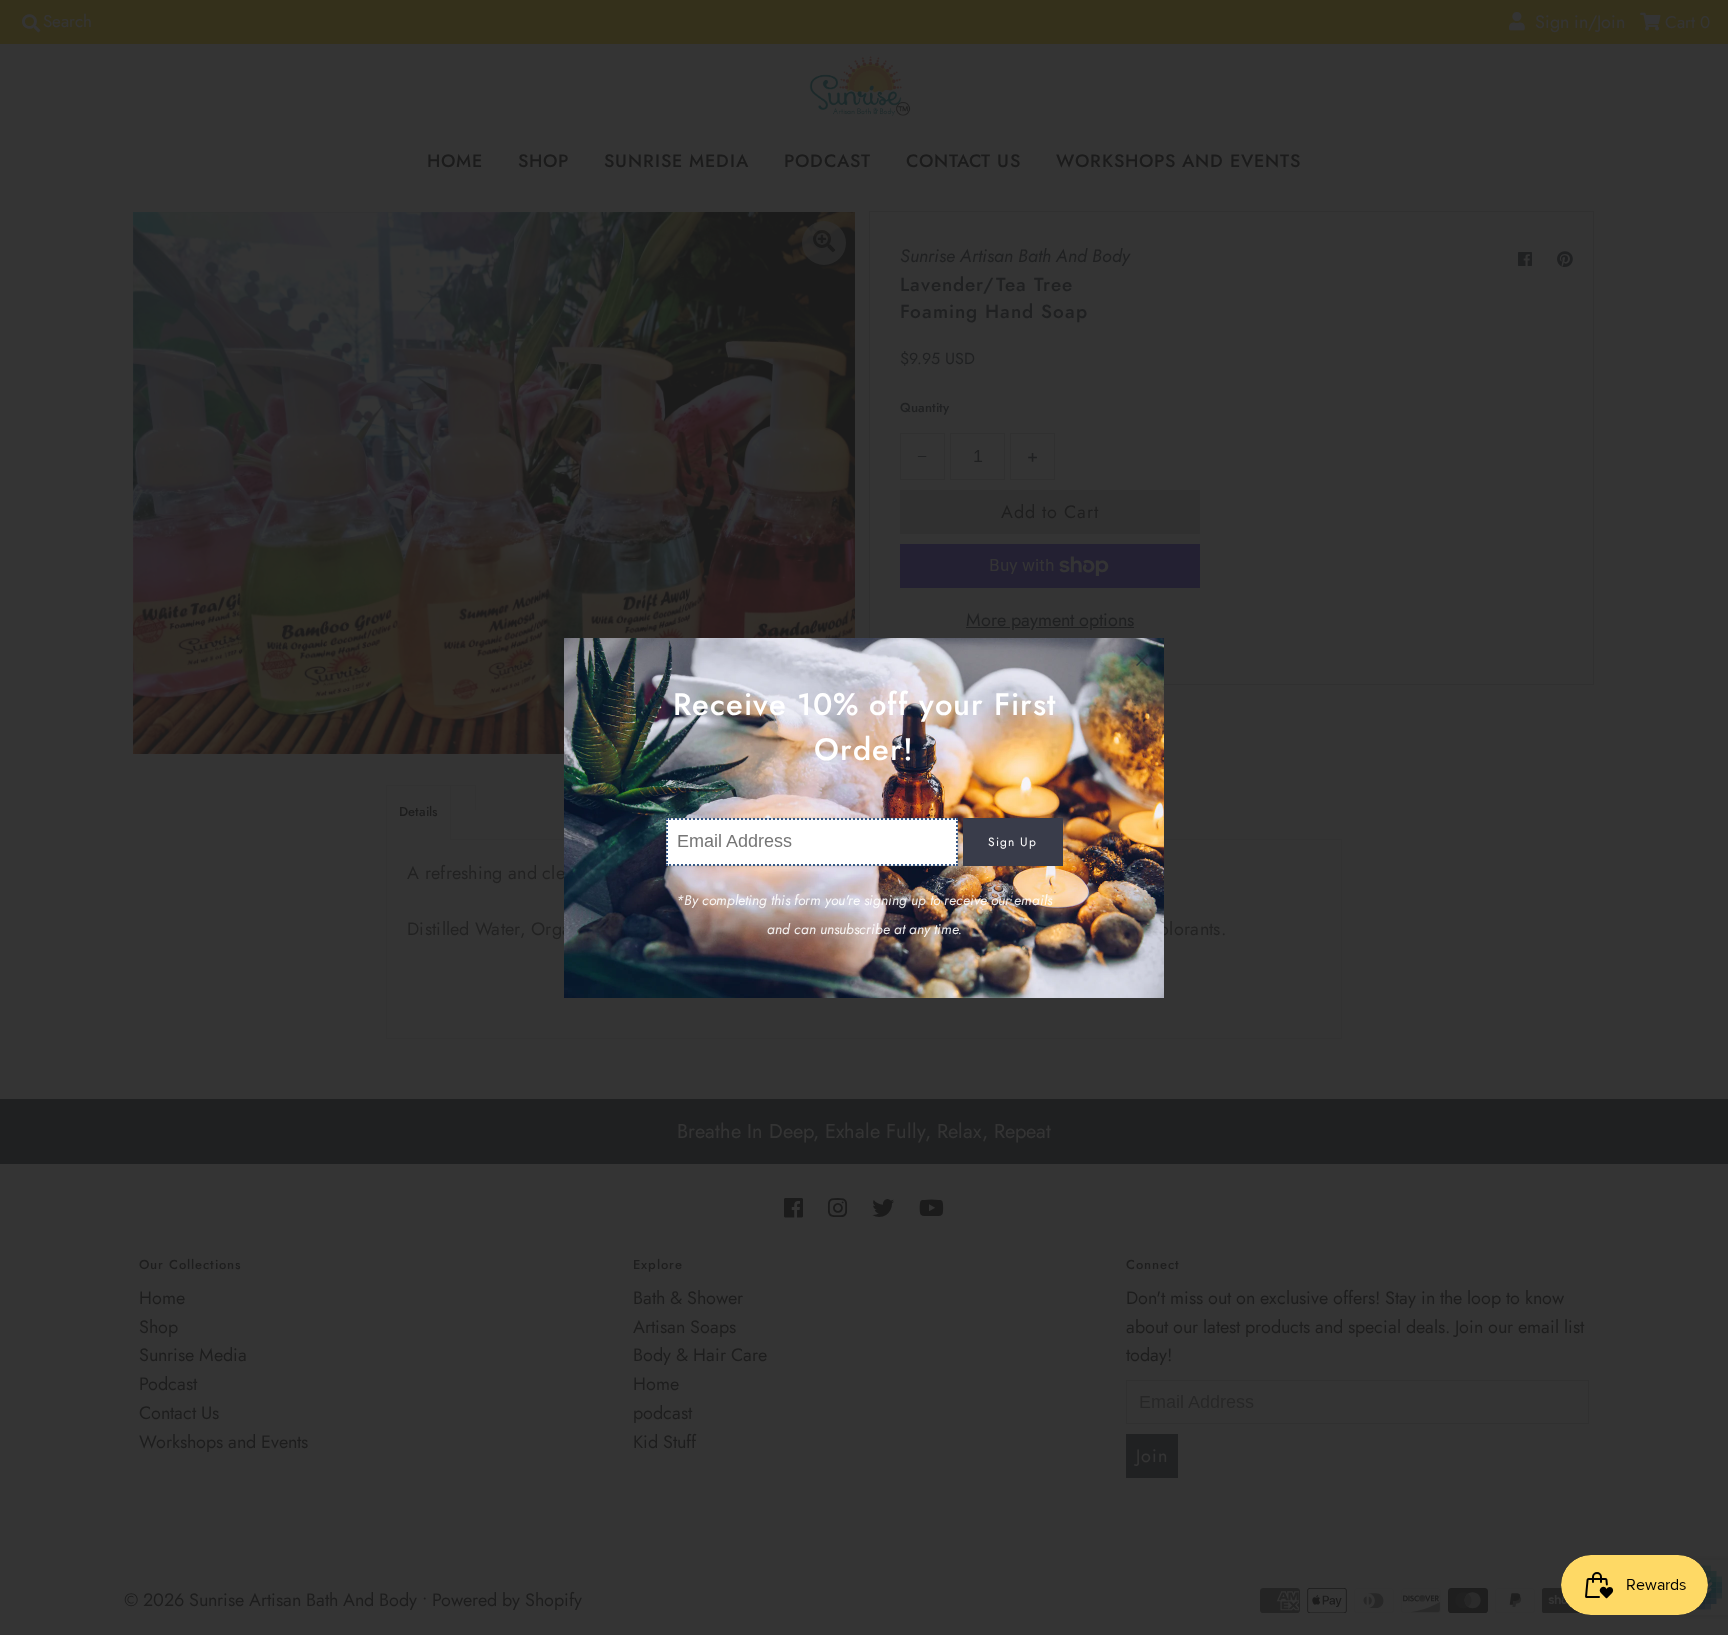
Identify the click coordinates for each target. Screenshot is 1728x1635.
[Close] (1142, 660)
